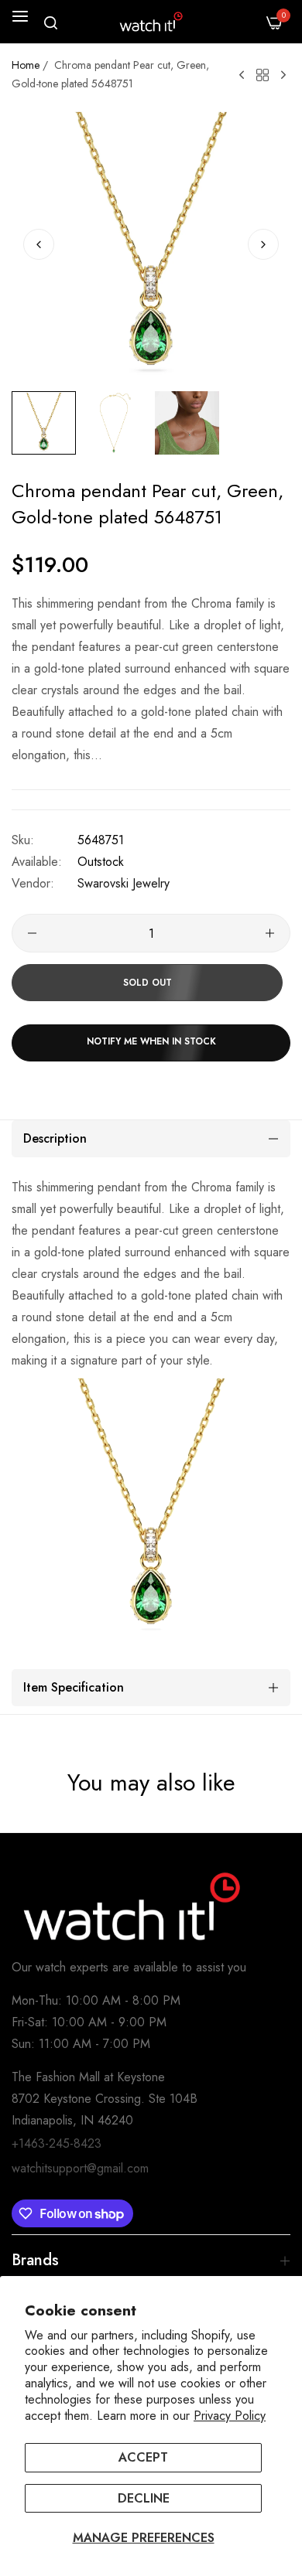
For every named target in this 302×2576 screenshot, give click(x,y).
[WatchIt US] (151, 22)
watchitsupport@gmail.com (80, 2168)
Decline (144, 2498)
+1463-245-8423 (57, 2143)
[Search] (51, 23)
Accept (143, 2457)
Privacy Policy (230, 2416)
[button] (263, 244)
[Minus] (32, 933)
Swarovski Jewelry (124, 883)
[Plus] (270, 933)
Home (26, 65)
